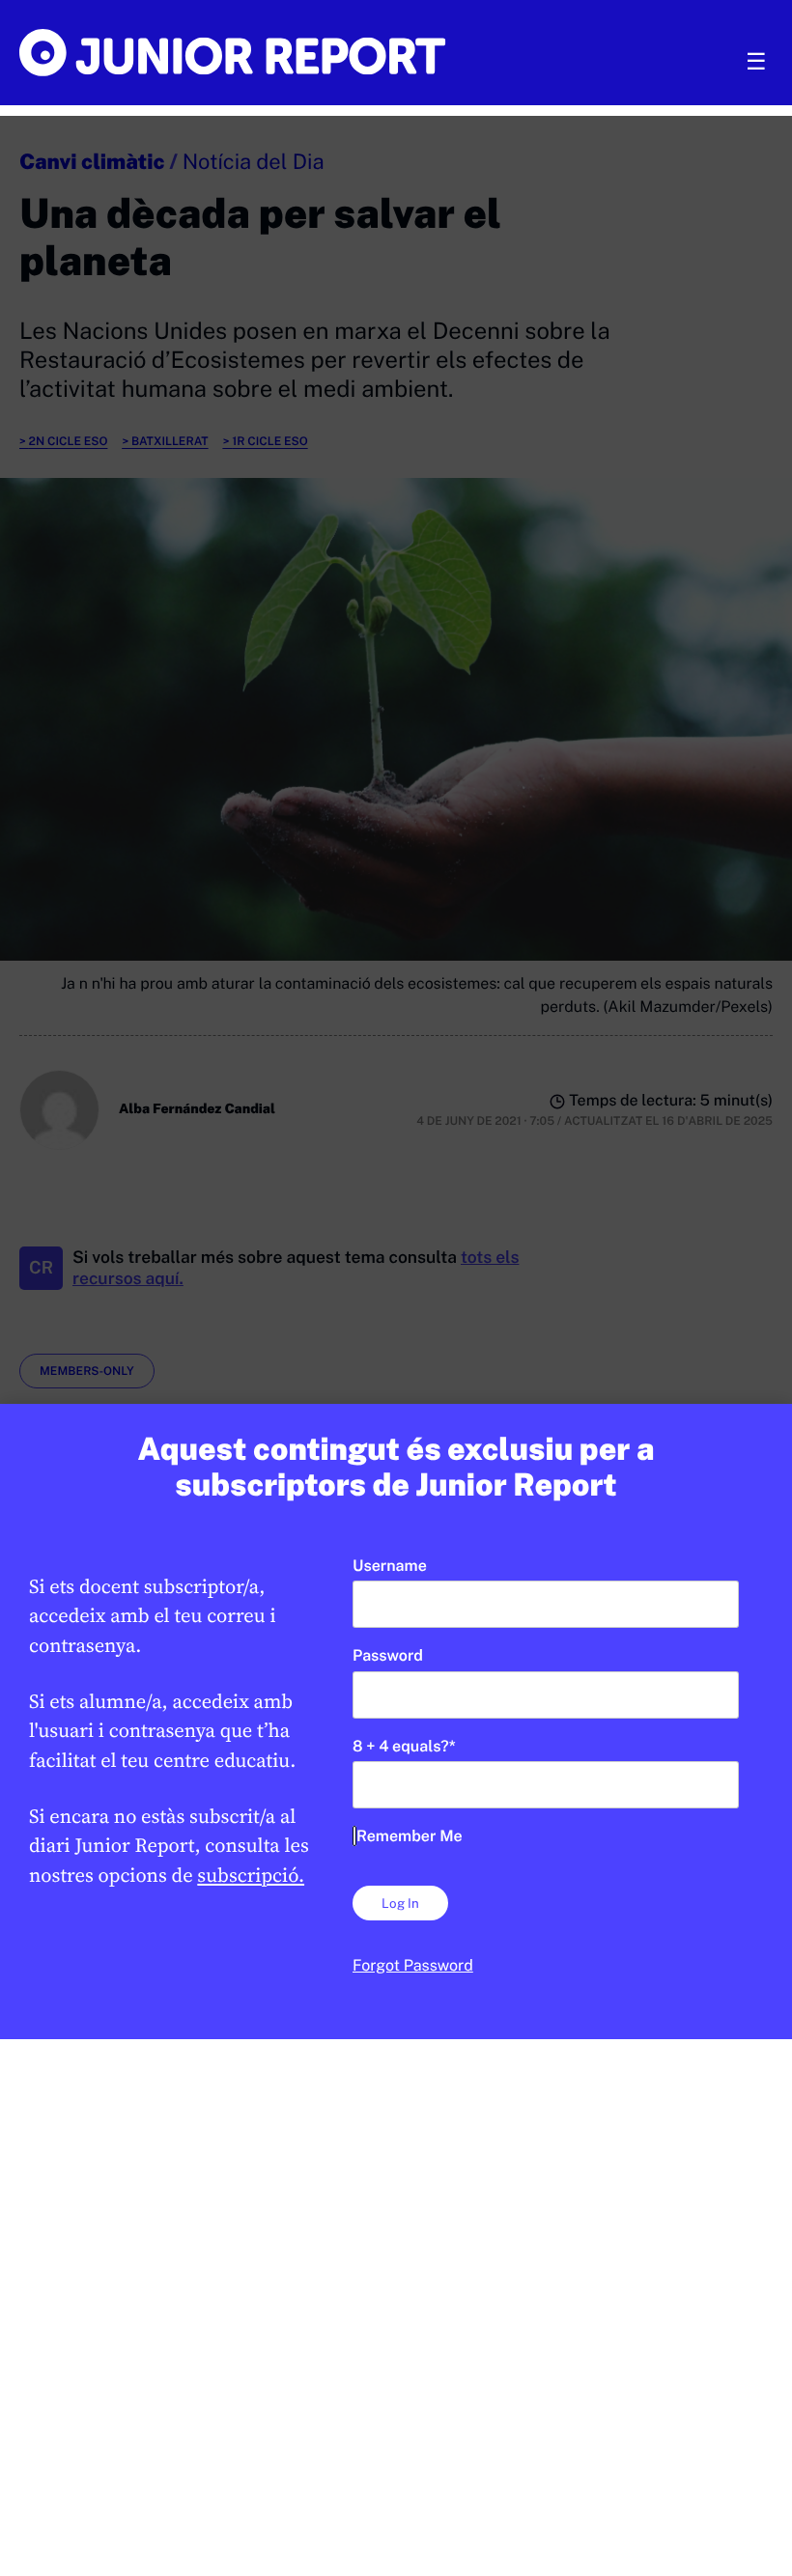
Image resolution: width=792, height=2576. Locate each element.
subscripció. (251, 1875)
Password (388, 1655)
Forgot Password (413, 1965)
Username (390, 1566)
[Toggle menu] (756, 62)
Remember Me (410, 1836)
